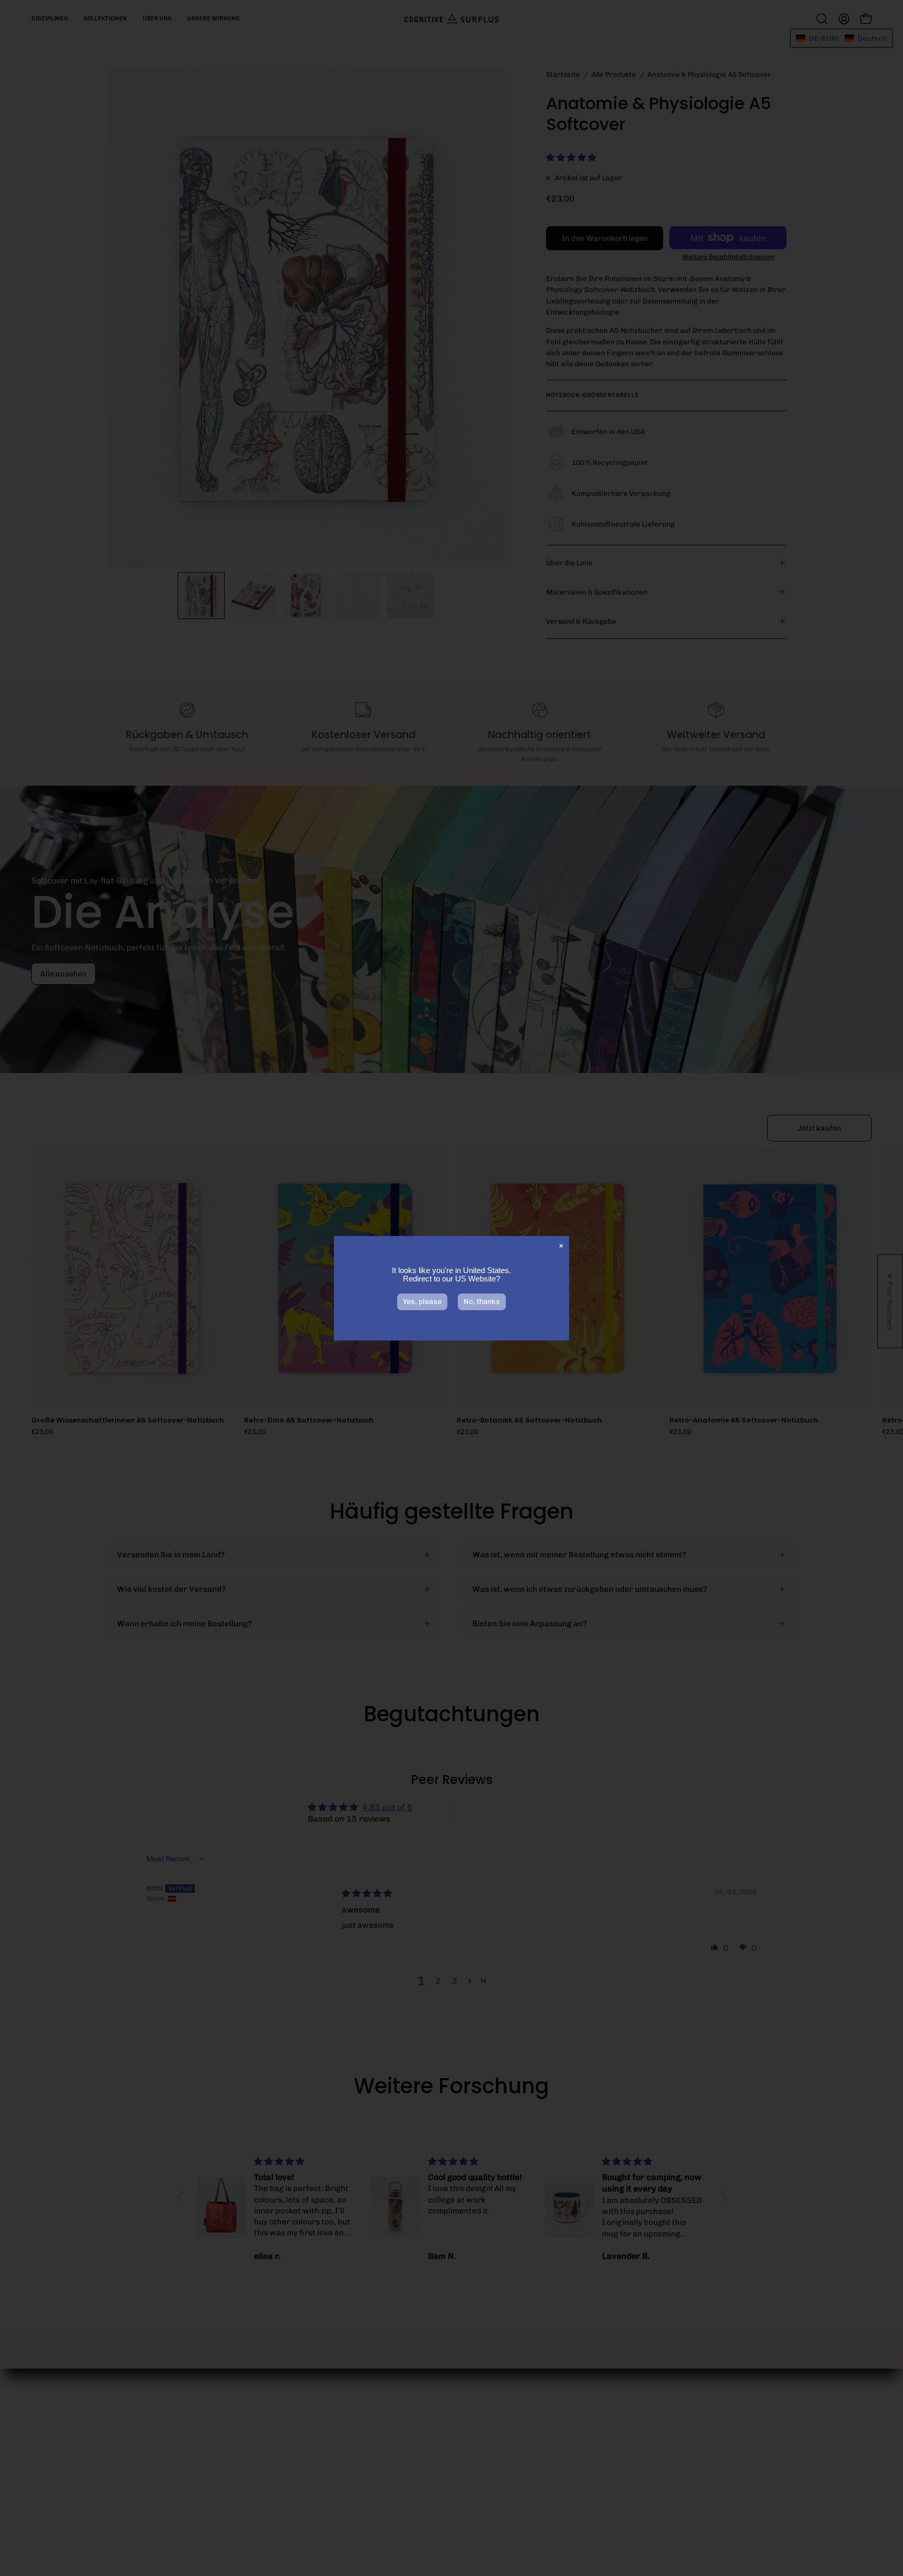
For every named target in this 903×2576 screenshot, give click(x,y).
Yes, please (422, 1302)
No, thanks (482, 1302)
